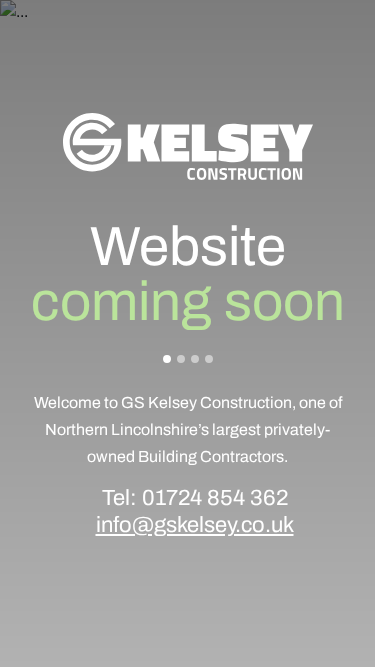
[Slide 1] (167, 359)
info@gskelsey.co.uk (195, 525)
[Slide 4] (209, 359)
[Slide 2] (181, 359)
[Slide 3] (195, 359)
